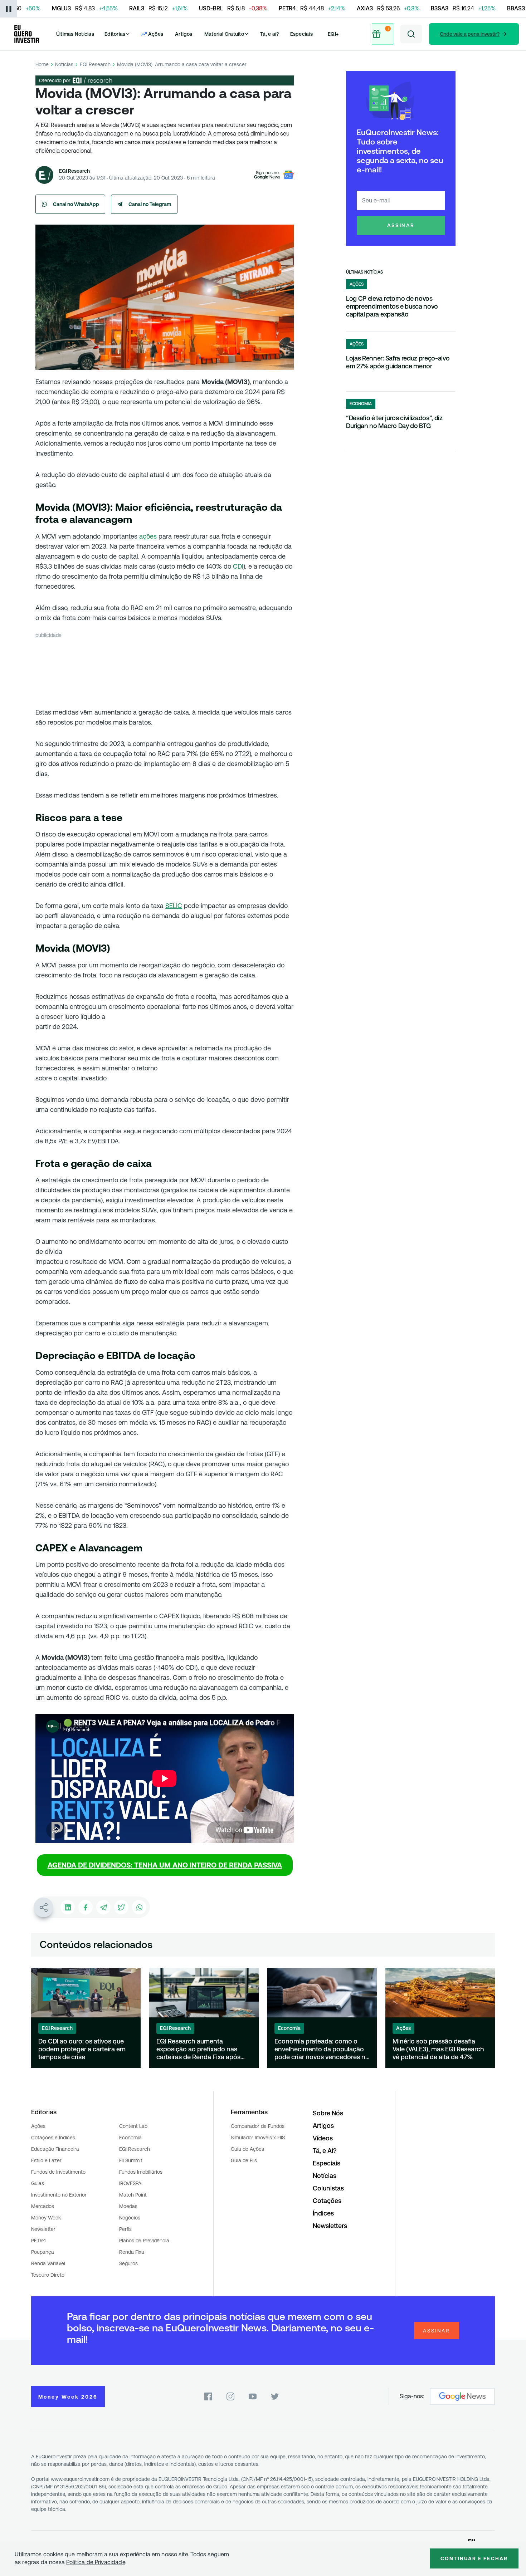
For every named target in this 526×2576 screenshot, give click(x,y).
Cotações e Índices (53, 2138)
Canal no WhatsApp (76, 204)
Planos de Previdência (144, 2241)
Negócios (130, 2218)
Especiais (301, 34)
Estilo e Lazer (46, 2160)
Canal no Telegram (150, 204)
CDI (238, 566)
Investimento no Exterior (59, 2195)
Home (42, 64)
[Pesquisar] (411, 34)
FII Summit (131, 2160)
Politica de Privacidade (96, 2562)
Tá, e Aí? (325, 2151)
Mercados (43, 2206)
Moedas (128, 2206)
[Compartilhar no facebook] (86, 1907)
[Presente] (383, 34)
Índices (323, 2213)
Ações (38, 2126)
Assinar (401, 225)
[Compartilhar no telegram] (103, 1907)
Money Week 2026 (68, 2397)
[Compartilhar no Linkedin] (68, 1907)
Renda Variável (48, 2263)
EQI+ (333, 34)
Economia (130, 2138)
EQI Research (95, 64)
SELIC (174, 906)
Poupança (43, 2252)
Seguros (128, 2263)
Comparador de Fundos (258, 2126)
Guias (38, 2183)
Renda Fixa (132, 2252)
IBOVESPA (130, 2183)
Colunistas (328, 2188)
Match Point (133, 2195)
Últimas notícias (364, 272)
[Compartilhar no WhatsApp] (139, 1907)
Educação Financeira (55, 2149)
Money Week (46, 2218)
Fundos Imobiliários (141, 2172)
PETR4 (38, 2241)
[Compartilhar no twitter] (121, 1907)
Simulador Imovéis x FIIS (258, 2138)
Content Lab (133, 2126)
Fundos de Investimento (58, 2172)
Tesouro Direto (48, 2275)
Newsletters (330, 2226)
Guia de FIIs (244, 2160)
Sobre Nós (328, 2113)
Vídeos (323, 2138)
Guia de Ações (247, 2149)
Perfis (125, 2229)
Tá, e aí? (269, 34)
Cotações (327, 2201)
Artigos (184, 34)
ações (148, 536)
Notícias (64, 64)
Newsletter (43, 2229)
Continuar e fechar (474, 2558)
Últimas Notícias (75, 34)
